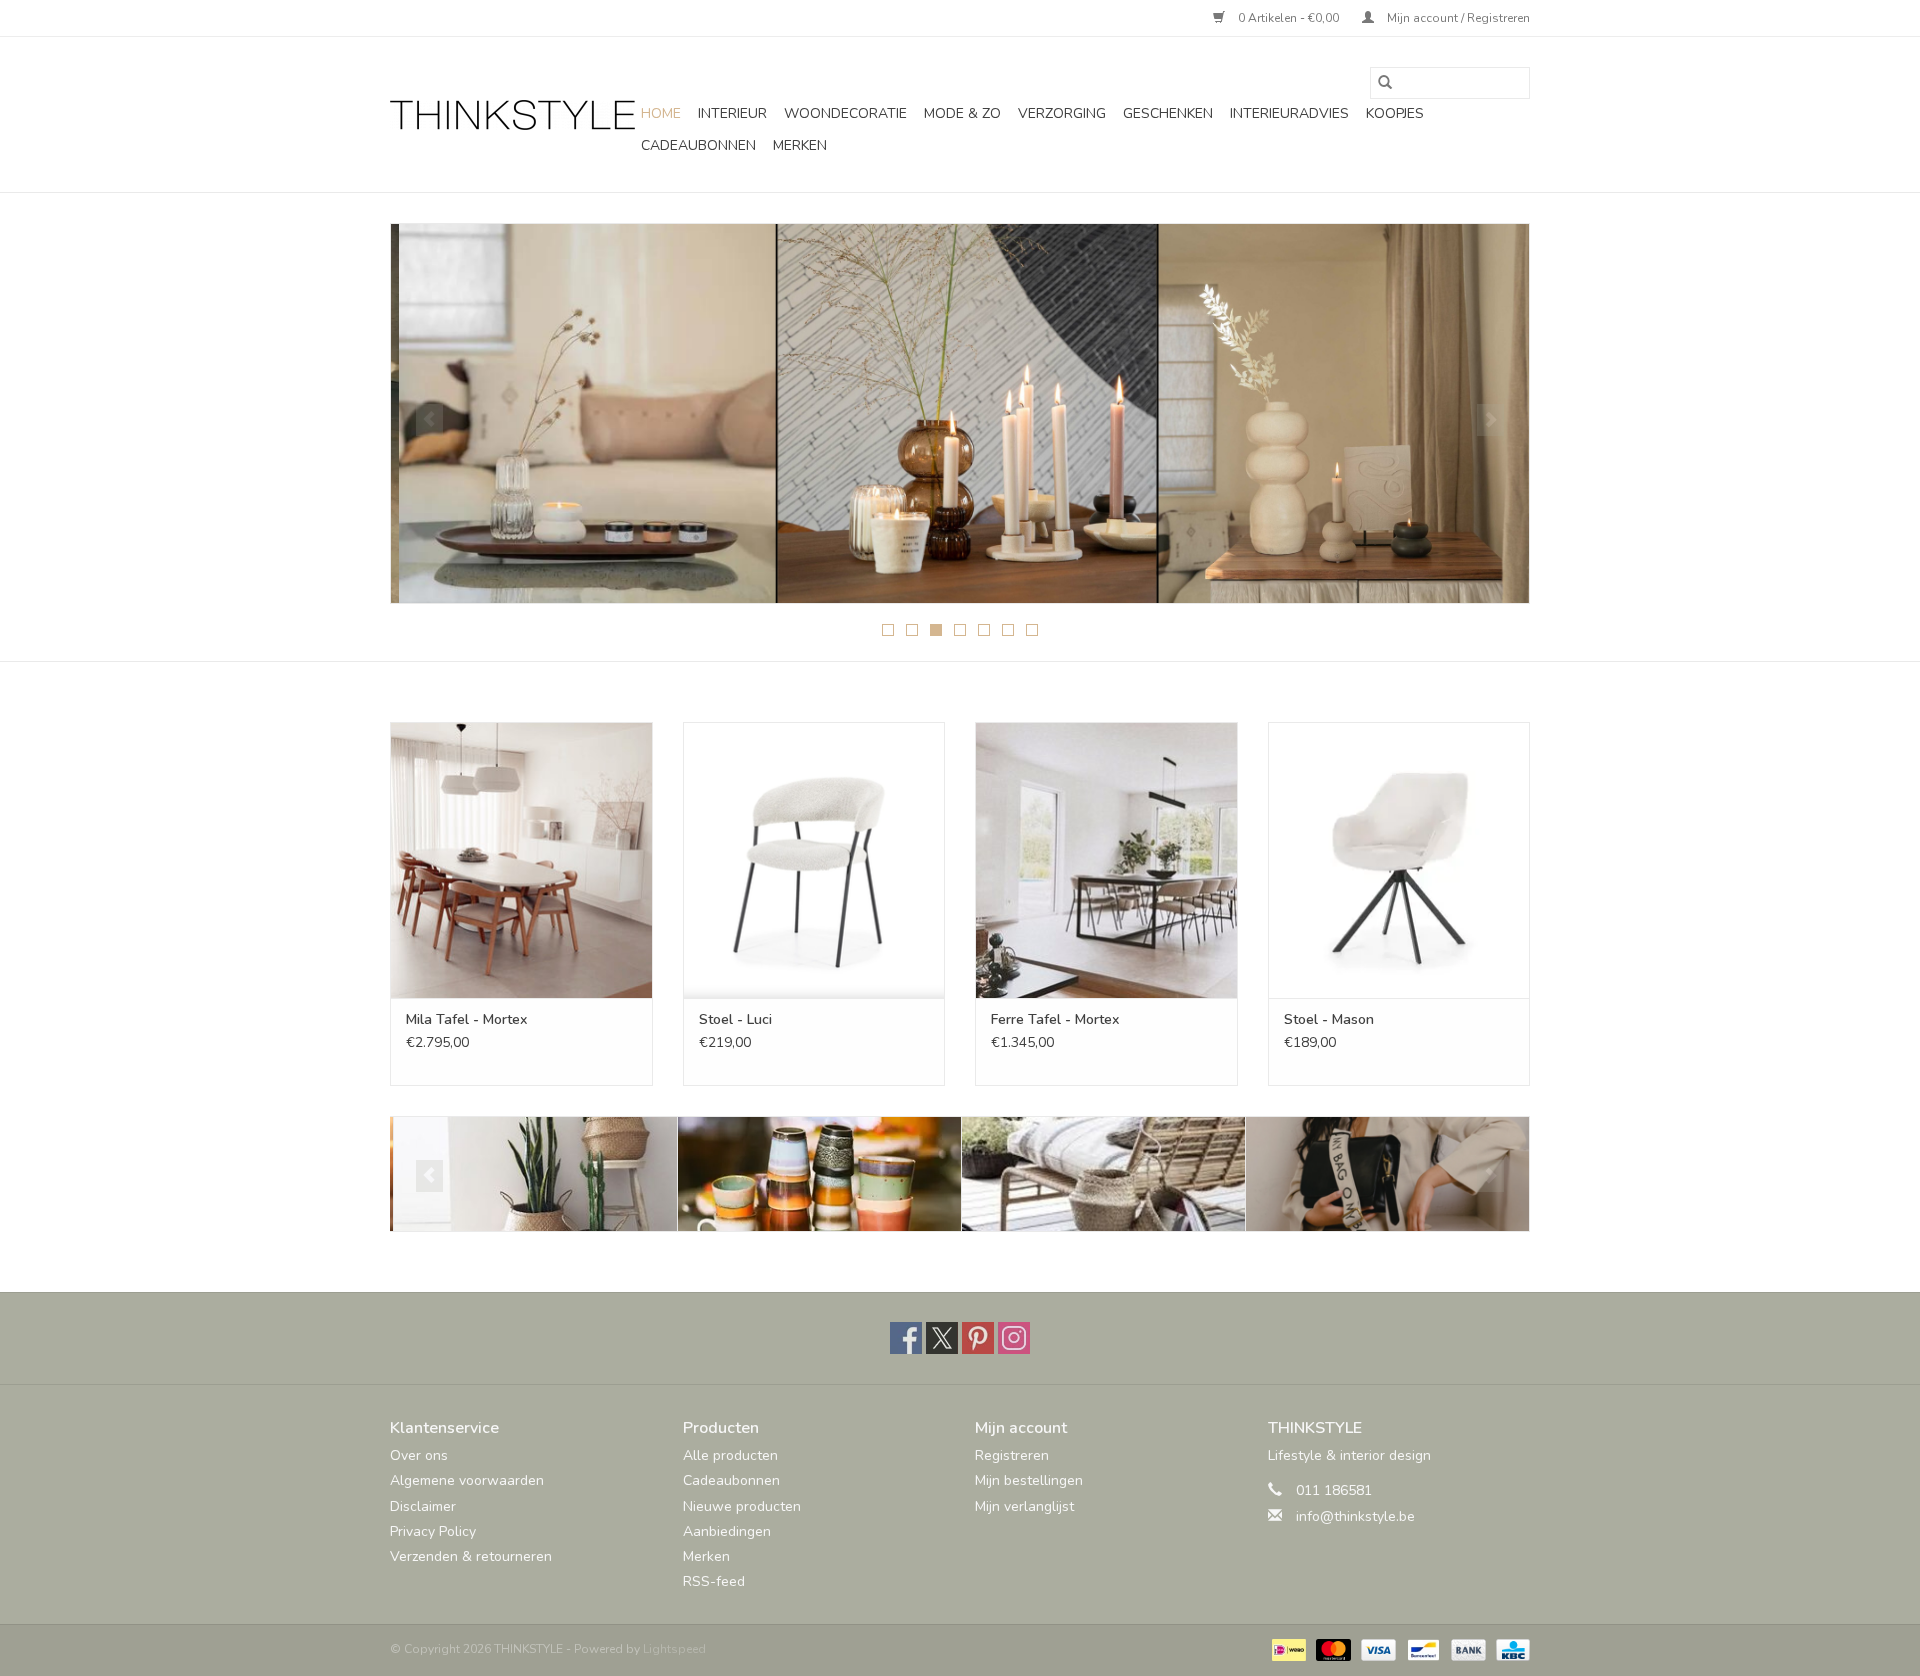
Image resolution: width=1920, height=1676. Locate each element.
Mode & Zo (962, 113)
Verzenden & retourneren (471, 1556)
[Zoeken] (1385, 83)
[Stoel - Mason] (1399, 859)
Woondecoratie (845, 113)
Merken (800, 145)
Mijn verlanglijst (1024, 1506)
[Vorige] (429, 420)
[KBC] (1509, 1649)
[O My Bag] (1384, 1174)
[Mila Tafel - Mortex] (521, 859)
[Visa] (1376, 1649)
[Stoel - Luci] (814, 859)
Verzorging (1062, 113)
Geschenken (1168, 113)
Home (661, 113)
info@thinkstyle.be (1355, 1516)
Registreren (1012, 1455)
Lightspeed (674, 1649)
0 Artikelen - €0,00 (1288, 18)
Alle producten (730, 1455)
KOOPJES (1395, 113)
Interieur (732, 113)
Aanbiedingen (727, 1531)
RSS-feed (714, 1581)
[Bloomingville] (532, 1174)
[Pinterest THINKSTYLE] (978, 1338)
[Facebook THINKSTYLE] (906, 1338)
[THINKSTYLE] (512, 115)
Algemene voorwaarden (467, 1480)
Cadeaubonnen (698, 145)
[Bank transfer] (1466, 1649)
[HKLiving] (816, 1174)
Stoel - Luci (735, 1019)
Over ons (419, 1455)
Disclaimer (423, 1506)
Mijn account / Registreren (1457, 18)
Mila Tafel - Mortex (466, 1019)
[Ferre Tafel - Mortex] (1106, 859)
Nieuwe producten (742, 1506)
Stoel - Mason (1329, 1019)
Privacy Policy (433, 1531)
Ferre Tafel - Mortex (1055, 1019)
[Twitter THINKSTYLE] (942, 1338)
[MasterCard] (1331, 1649)
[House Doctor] (1100, 1174)
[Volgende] (1490, 420)
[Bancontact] (1421, 1649)
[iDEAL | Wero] (1287, 1649)
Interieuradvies (1289, 113)
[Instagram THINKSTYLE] (1014, 1338)
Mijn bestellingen (1029, 1480)
